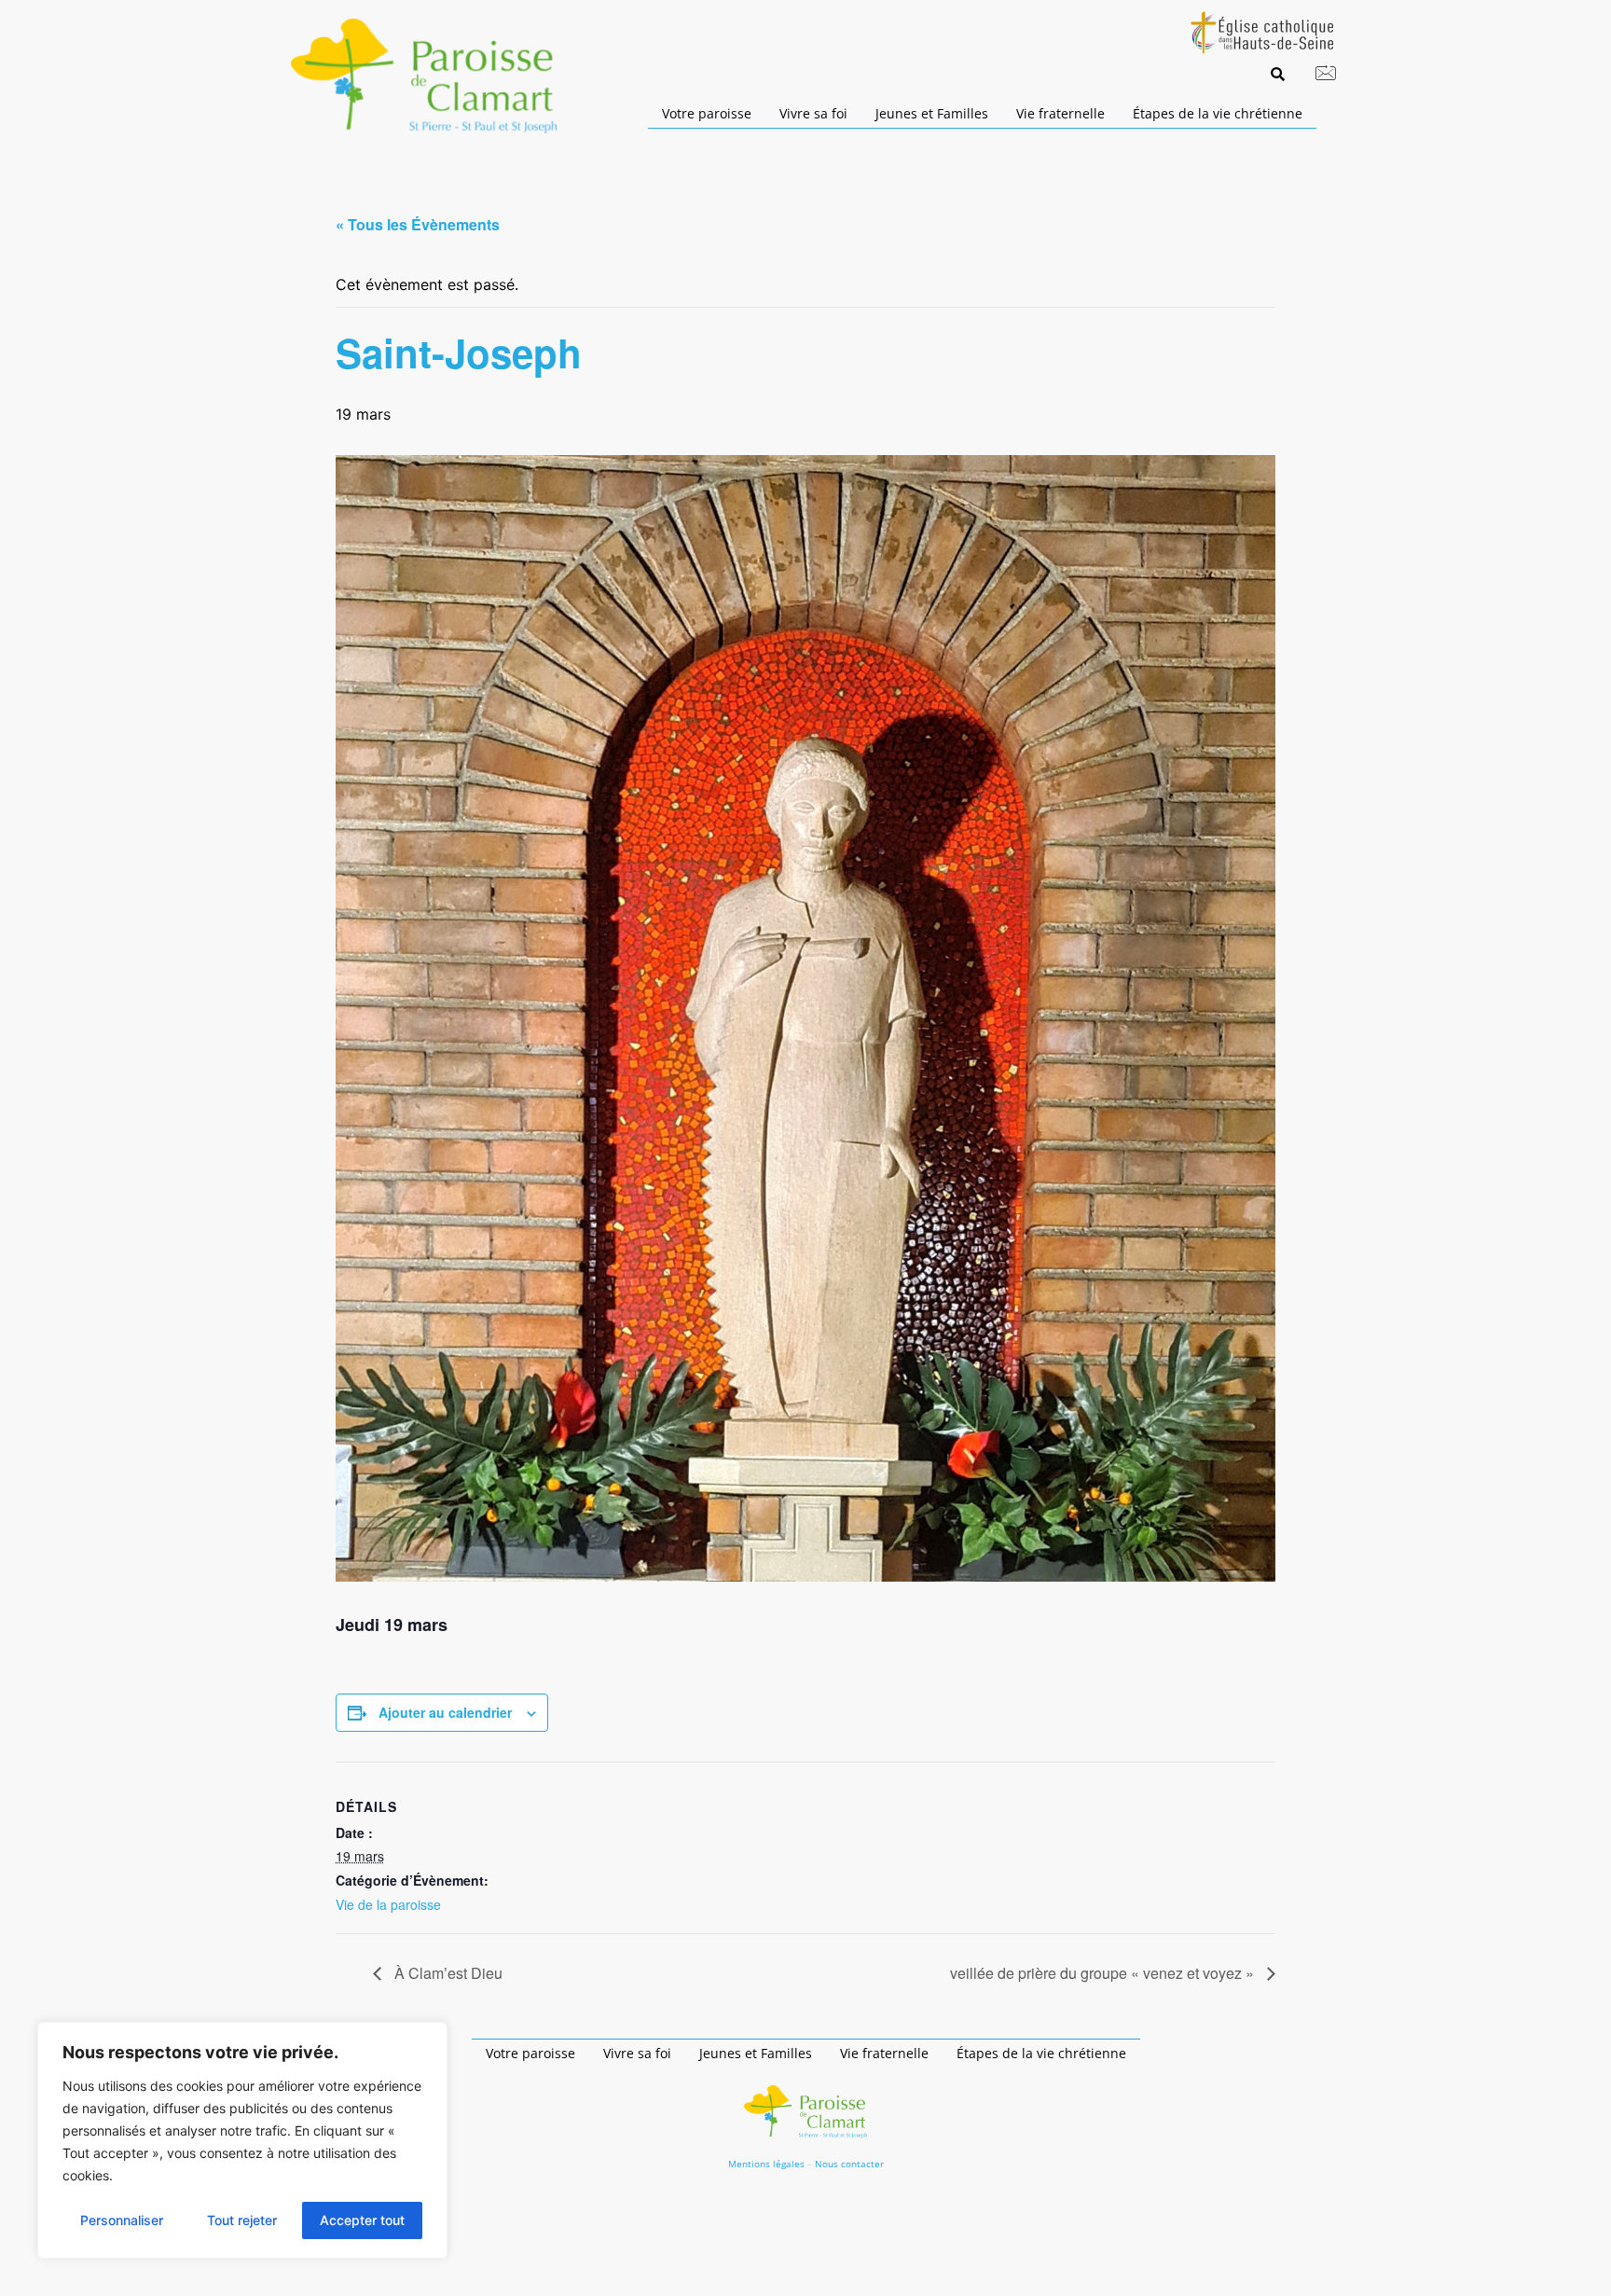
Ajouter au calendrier (445, 1712)
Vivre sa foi (813, 113)
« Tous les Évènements (418, 224)
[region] (242, 2140)
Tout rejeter (242, 2220)
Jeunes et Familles (932, 113)
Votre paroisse (707, 113)
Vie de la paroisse (388, 1904)
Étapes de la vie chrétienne (1218, 113)
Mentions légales (766, 2164)
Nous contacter (849, 2164)
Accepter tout (362, 2220)
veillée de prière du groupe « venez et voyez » (1104, 1973)
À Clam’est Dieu (447, 1973)
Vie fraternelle (1060, 113)
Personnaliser (122, 2220)
